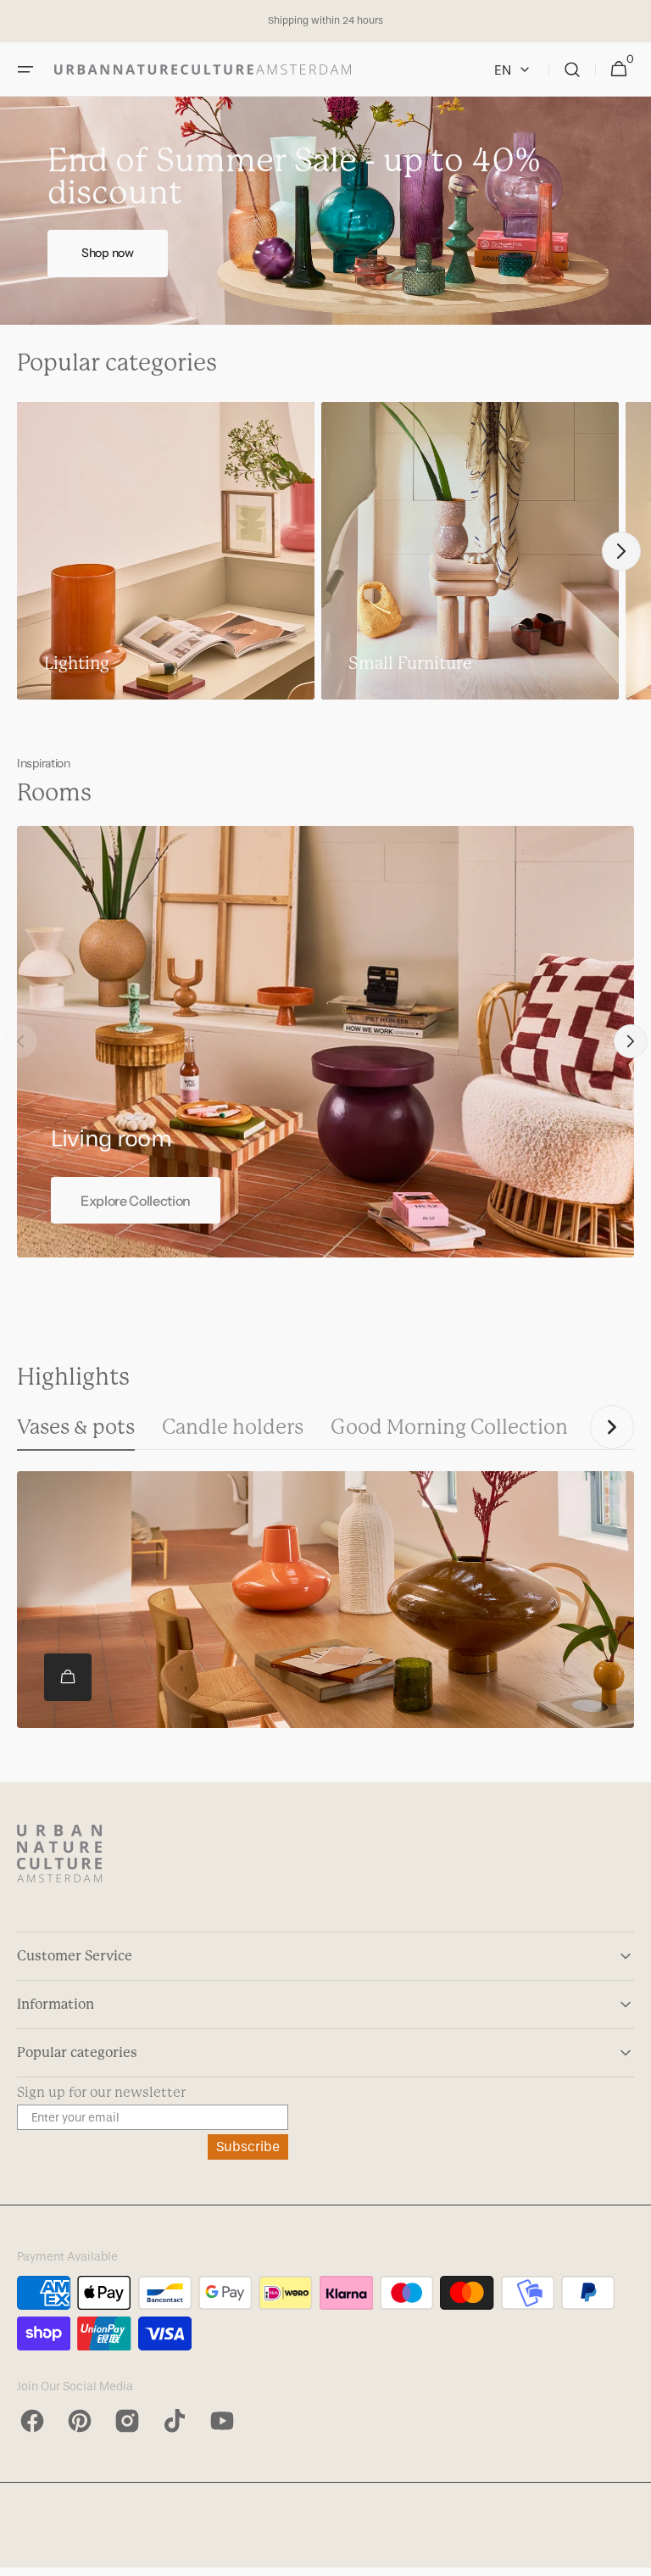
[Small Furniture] (470, 551)
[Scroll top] (631, 2556)
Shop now (108, 253)
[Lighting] (166, 551)
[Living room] (325, 1042)
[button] (25, 70)
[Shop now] (325, 211)
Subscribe (248, 2147)
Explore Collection (136, 1201)
